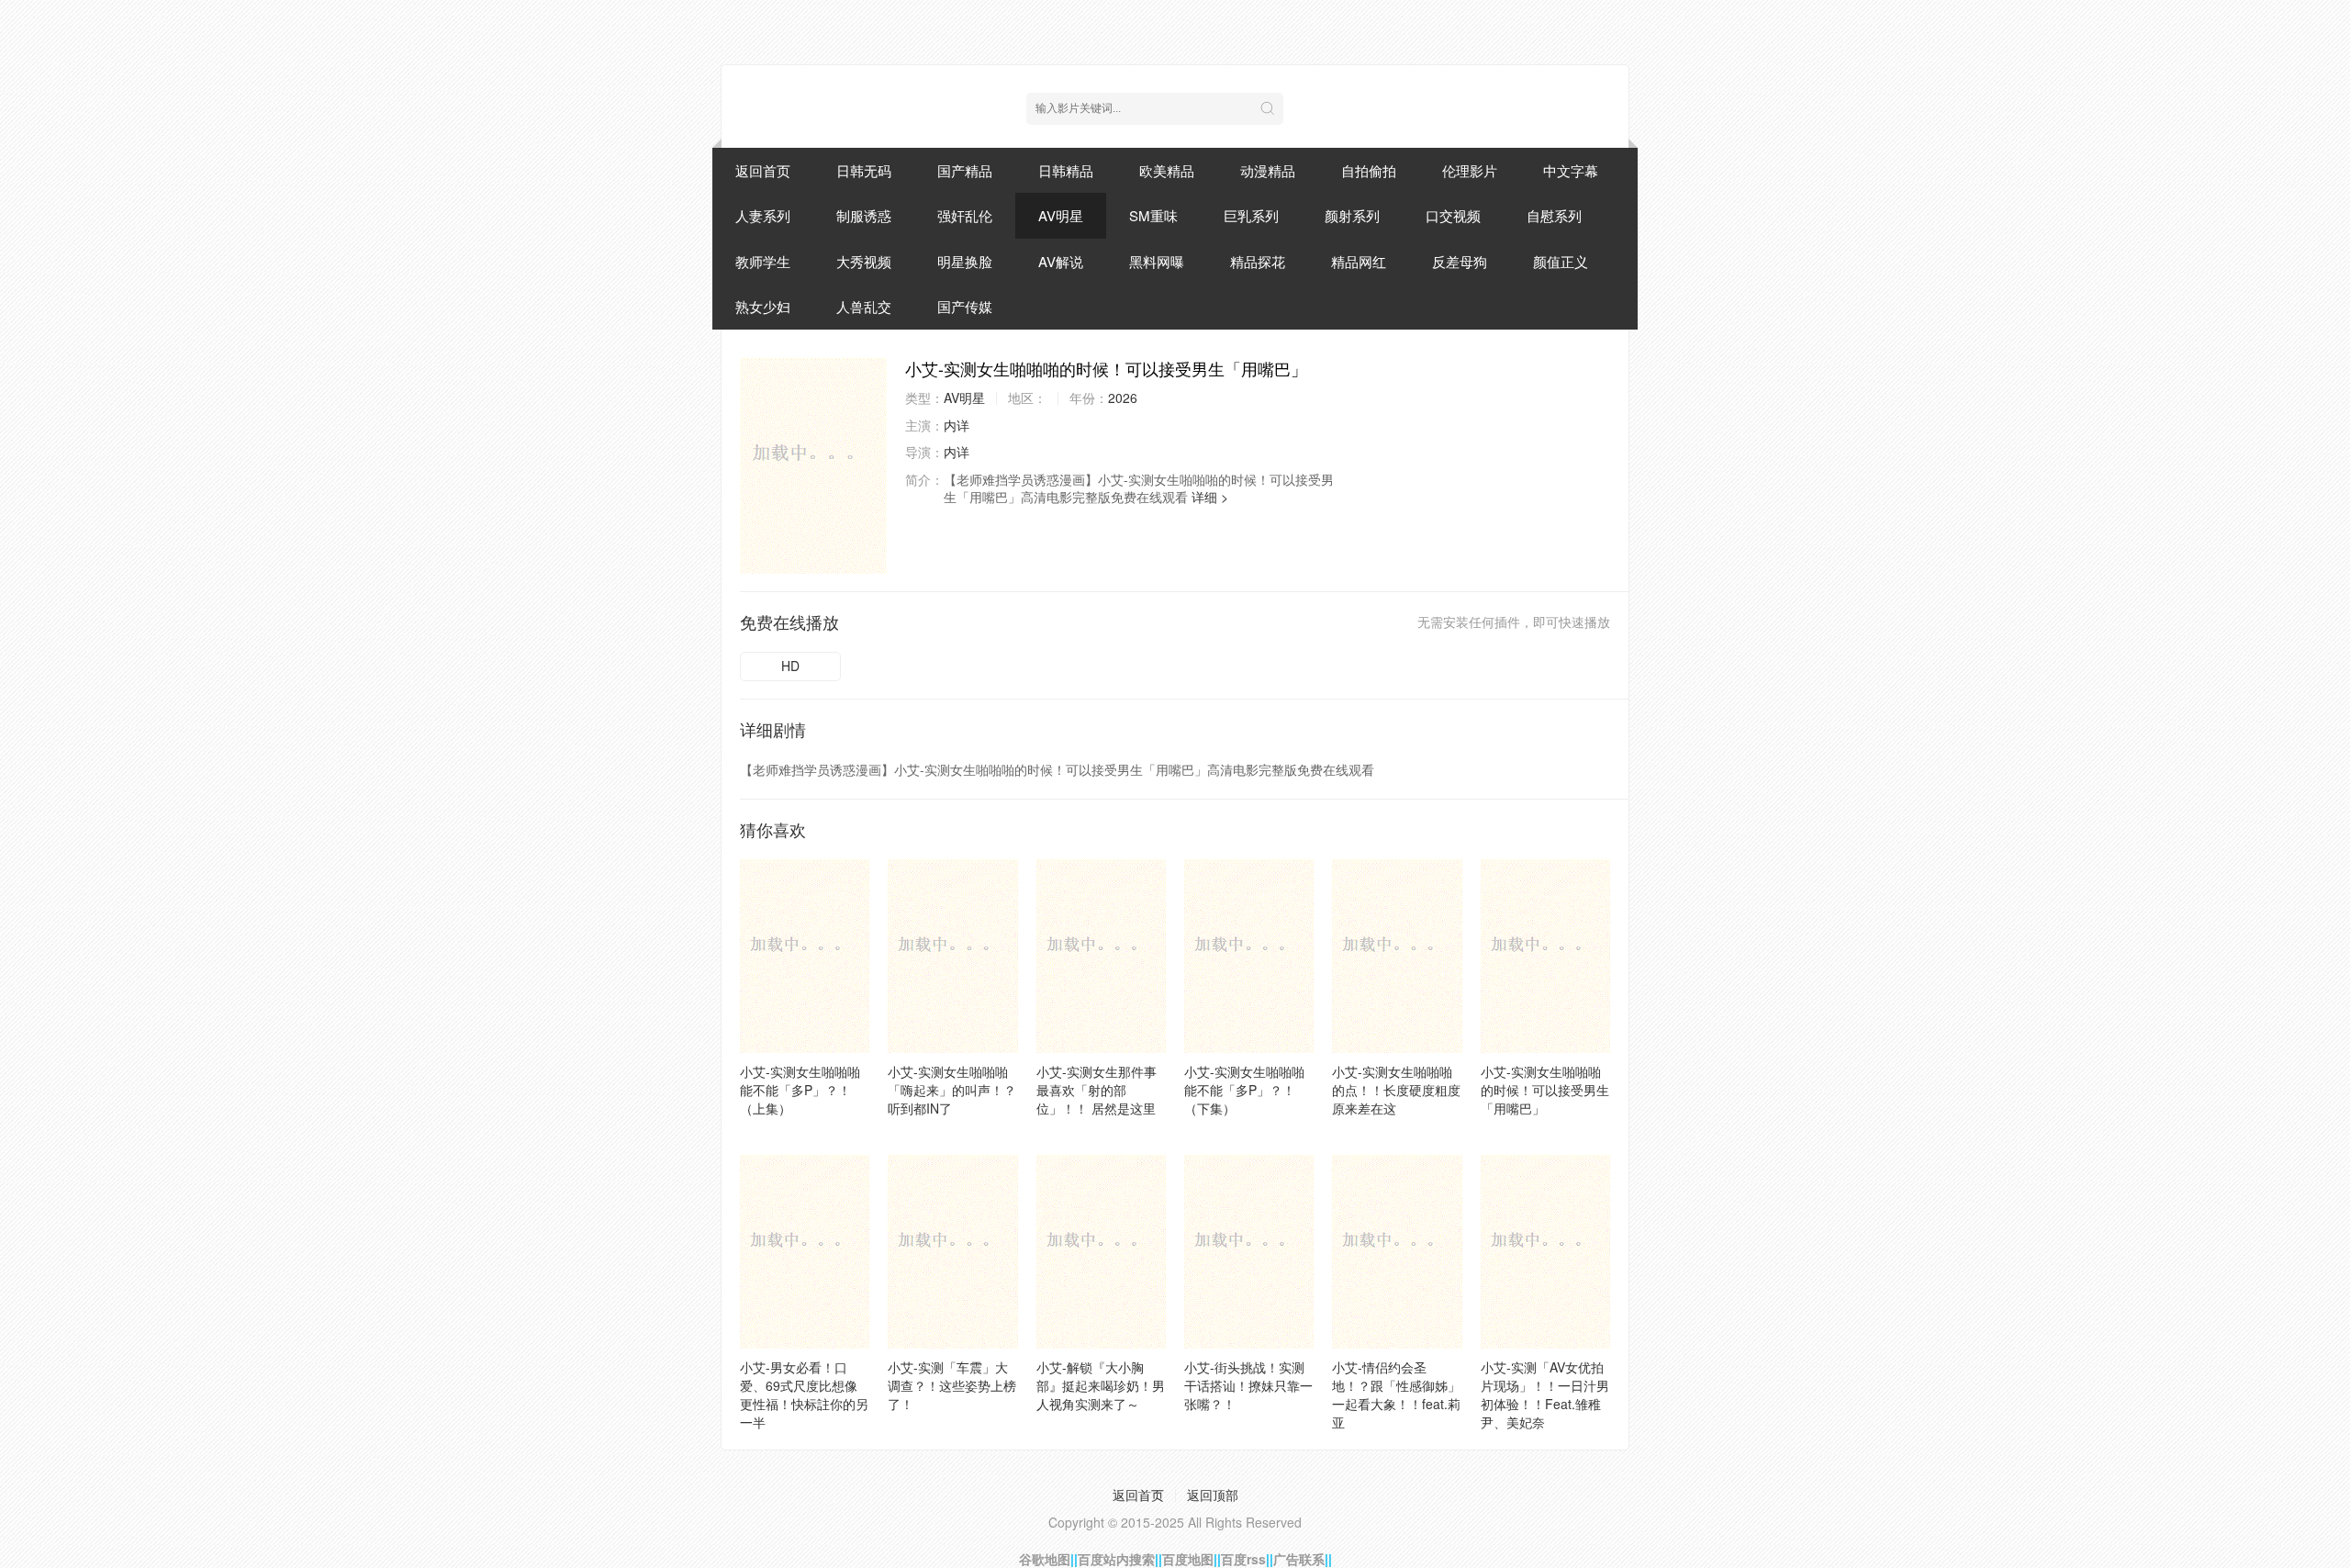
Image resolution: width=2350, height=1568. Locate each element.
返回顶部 (1213, 1495)
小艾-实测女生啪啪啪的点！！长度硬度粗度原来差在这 (1396, 1090)
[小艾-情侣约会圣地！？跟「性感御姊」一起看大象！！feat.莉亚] (1397, 1251)
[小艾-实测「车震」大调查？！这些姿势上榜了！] (952, 1251)
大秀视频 (864, 261)
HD (790, 666)
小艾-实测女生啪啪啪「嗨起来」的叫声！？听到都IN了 (952, 1090)
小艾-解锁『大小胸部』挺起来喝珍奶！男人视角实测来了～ (1101, 1385)
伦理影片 (1470, 170)
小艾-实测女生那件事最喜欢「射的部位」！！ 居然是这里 (1097, 1090)
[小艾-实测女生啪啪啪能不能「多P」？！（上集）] (805, 956)
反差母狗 (1460, 261)
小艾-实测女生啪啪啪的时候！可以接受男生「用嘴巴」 (1545, 1090)
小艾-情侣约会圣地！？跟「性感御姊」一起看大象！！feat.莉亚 (1396, 1394)
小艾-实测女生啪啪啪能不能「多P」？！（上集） (800, 1090)
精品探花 (1258, 261)
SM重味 (1153, 215)
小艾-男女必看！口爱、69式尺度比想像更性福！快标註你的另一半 (804, 1394)
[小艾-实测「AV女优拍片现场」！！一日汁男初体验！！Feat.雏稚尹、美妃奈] (1545, 1251)
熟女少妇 (763, 306)
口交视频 (1453, 215)
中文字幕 (1571, 170)
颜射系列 (1352, 215)
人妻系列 (763, 215)
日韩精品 (1066, 170)
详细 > (1210, 497)
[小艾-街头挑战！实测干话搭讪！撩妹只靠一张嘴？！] (1249, 1251)
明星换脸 (965, 261)
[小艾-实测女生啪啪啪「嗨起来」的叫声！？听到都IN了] (952, 956)
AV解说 (1061, 261)
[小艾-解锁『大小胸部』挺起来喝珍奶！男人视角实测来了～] (1101, 1251)
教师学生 (763, 261)
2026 (1123, 398)
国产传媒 (965, 306)
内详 (957, 425)
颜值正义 (1561, 261)
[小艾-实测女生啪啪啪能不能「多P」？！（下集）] (1249, 956)
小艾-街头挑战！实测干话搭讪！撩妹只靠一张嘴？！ (1248, 1385)
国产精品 (965, 170)
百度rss (1243, 1559)
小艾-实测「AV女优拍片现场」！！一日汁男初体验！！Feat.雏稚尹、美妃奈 (1545, 1394)
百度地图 (1188, 1559)
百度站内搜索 (1116, 1559)
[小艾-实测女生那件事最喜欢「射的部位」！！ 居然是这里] (1101, 956)
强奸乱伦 (965, 215)
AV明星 (1061, 215)
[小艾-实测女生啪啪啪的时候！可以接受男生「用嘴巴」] (813, 465)
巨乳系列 (1251, 215)
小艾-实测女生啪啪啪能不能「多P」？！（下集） (1244, 1090)
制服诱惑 (864, 215)
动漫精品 (1268, 170)
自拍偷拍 (1369, 170)
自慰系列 (1554, 215)
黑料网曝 (1157, 261)
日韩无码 (864, 170)
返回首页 (763, 170)
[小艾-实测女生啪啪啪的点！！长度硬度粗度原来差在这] (1397, 956)
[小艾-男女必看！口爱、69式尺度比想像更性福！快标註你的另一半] (805, 1251)
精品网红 (1359, 261)
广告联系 (1299, 1559)
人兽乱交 (864, 306)
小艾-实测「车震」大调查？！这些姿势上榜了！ (952, 1385)
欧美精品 (1167, 170)
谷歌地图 (1045, 1559)
